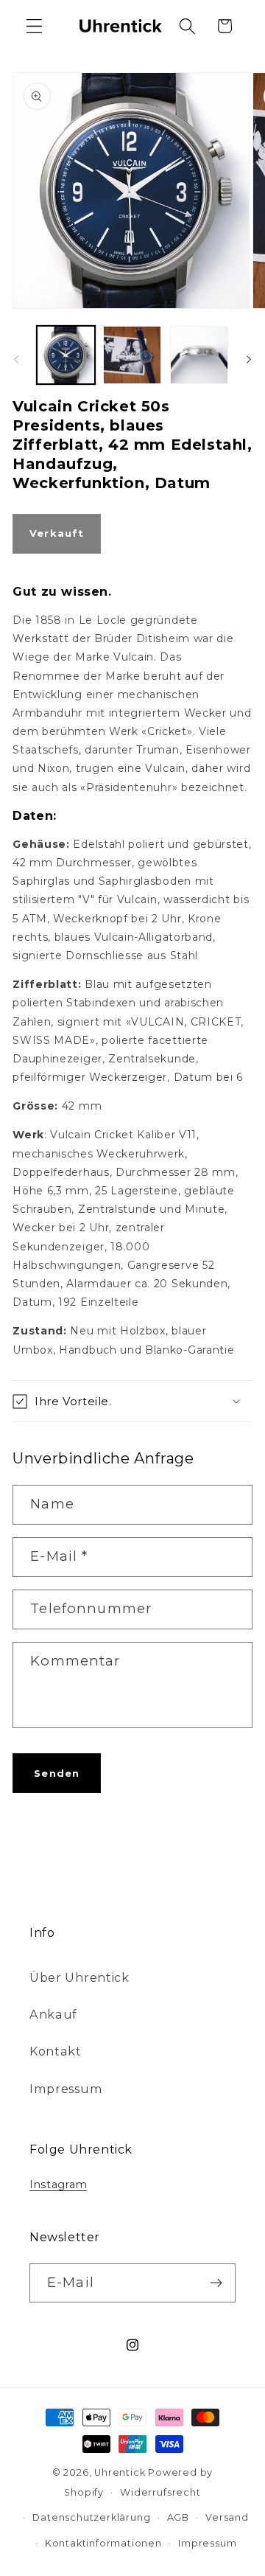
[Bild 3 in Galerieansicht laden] (199, 355)
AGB (178, 2517)
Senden (57, 1773)
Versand (227, 2517)
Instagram (58, 2185)
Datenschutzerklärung (91, 2517)
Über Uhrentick (79, 1977)
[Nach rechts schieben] (249, 359)
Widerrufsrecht (160, 2492)
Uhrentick (120, 2472)
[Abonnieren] (216, 2283)
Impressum (66, 2089)
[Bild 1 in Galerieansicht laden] (66, 355)
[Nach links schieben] (16, 359)
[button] (34, 26)
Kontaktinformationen (103, 2543)
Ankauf (53, 2014)
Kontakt (56, 2051)
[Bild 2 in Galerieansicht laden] (132, 355)
